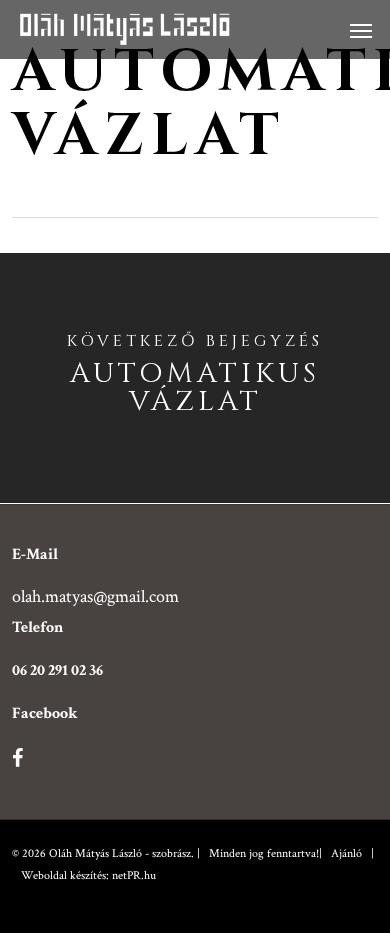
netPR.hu (134, 875)
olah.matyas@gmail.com (95, 596)
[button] (361, 30)
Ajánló (346, 853)
